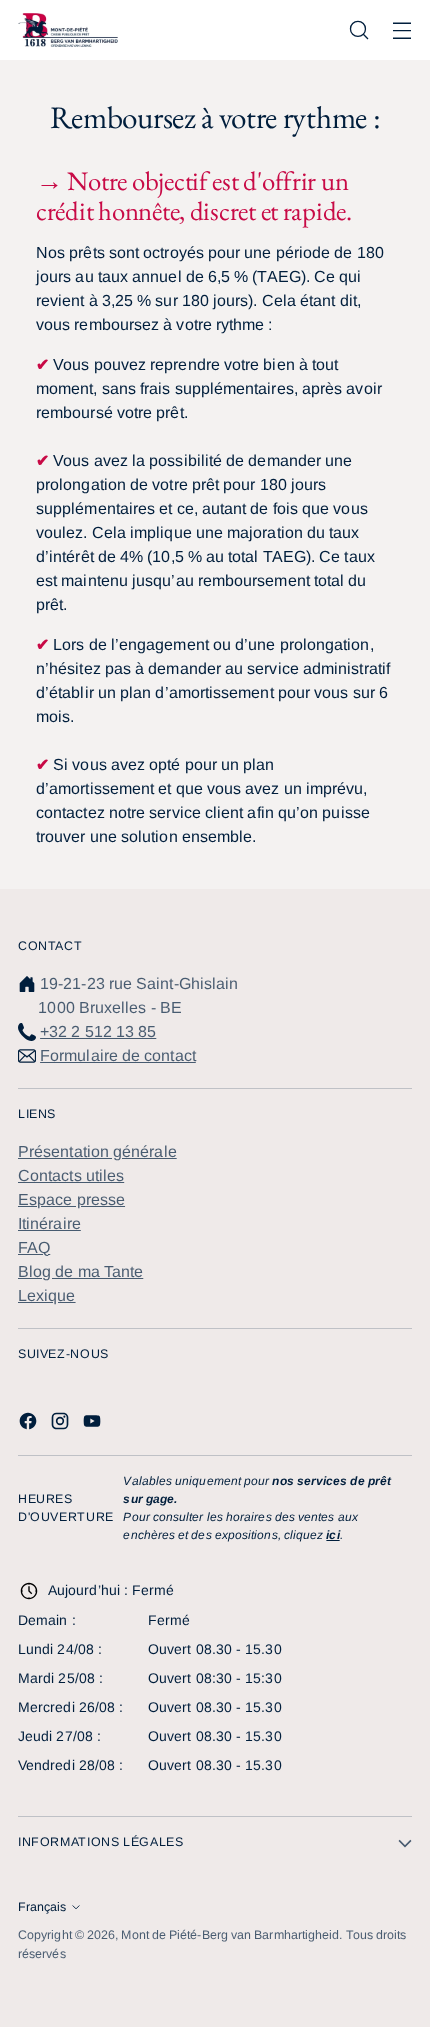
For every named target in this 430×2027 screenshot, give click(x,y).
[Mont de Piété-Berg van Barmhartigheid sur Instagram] (62, 1424)
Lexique (47, 1295)
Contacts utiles (71, 1175)
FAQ (34, 1247)
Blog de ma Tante (80, 1271)
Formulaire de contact (118, 1055)
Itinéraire (49, 1223)
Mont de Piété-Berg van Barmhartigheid (230, 1935)
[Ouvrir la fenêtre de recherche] (358, 30)
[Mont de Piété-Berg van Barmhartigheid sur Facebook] (30, 1424)
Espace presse (71, 1199)
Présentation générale (97, 1151)
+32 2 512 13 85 (98, 1031)
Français (42, 1907)
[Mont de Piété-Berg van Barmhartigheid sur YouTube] (94, 1424)
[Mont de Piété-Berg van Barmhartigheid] (68, 29)
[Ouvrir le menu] (401, 30)
